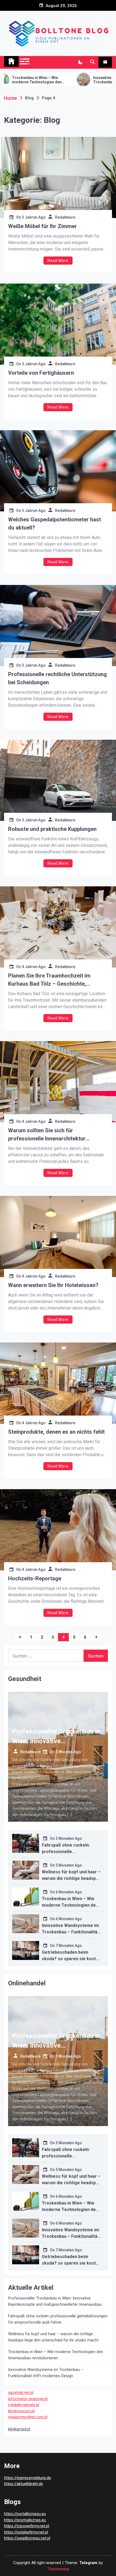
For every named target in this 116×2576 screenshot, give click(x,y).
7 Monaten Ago (69, 1946)
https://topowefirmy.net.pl (27, 2526)
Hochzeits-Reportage (35, 1578)
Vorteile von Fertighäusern (41, 373)
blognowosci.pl (21, 2411)
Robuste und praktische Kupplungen (52, 829)
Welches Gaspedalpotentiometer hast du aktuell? (54, 524)
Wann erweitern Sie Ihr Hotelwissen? (53, 1285)
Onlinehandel (27, 1983)
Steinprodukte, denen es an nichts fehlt (56, 1432)
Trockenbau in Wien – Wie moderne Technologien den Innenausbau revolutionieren (71, 1905)
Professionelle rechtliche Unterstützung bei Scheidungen (57, 678)
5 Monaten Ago (69, 1865)
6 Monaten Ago (69, 1892)
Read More (58, 261)
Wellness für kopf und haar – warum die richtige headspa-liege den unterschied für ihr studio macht (53, 2337)
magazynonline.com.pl (28, 2417)
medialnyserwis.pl (24, 2405)
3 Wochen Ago (68, 1752)
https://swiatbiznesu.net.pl (27, 2538)
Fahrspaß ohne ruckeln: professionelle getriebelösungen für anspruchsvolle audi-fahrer (58, 2319)
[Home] (11, 61)
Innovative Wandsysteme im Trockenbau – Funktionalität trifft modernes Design (73, 80)
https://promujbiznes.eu (25, 2520)
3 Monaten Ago (69, 1838)
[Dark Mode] (80, 62)
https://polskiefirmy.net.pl (26, 2532)
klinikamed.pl (19, 2429)
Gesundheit (25, 1679)
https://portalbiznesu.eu (25, 2514)
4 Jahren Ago (34, 967)
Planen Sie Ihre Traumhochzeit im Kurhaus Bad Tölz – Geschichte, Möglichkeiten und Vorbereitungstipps (55, 980)
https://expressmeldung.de (28, 2478)
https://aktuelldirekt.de (23, 2484)
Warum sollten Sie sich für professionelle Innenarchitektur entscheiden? (47, 1135)
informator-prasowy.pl (28, 2399)
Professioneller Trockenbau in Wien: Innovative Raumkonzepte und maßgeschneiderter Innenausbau (55, 2301)
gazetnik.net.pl (21, 2393)
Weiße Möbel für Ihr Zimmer (42, 226)
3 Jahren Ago (34, 217)
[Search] (92, 62)
